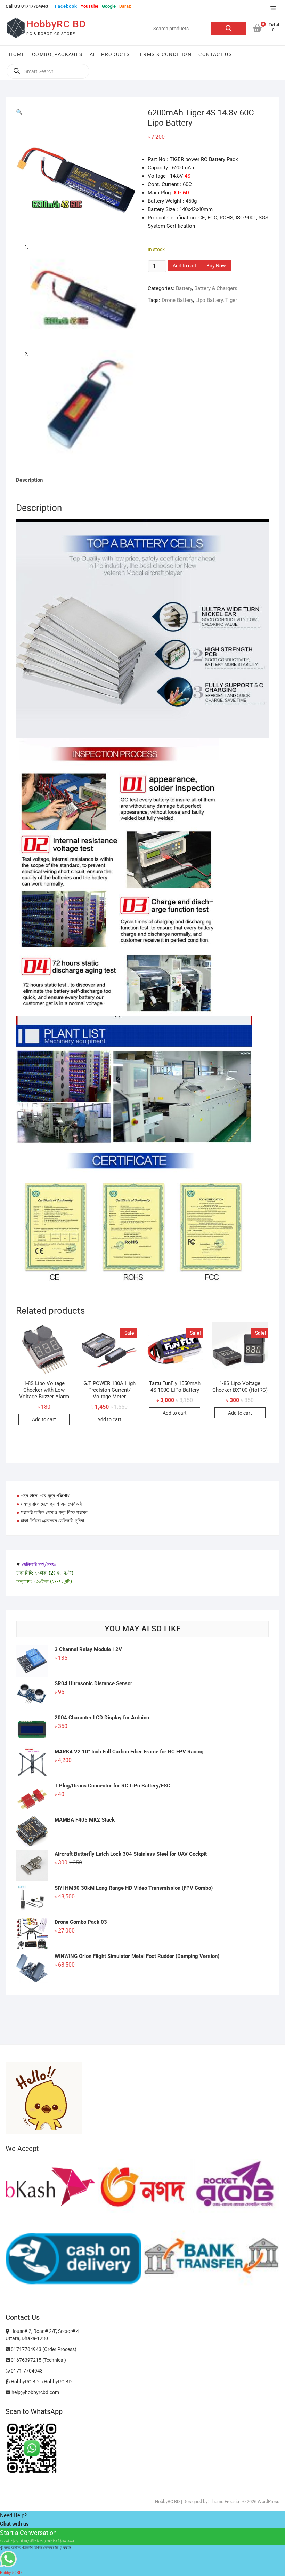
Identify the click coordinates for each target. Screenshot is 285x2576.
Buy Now (216, 266)
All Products (110, 54)
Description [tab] (29, 480)
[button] (19, 112)
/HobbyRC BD (57, 2382)
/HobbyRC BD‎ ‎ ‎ (25, 2382)
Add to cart (185, 266)
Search (229, 29)
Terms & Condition (164, 54)
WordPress (268, 2501)
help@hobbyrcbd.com (35, 2392)
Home (17, 54)
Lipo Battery (209, 300)
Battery (184, 288)
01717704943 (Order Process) (43, 2349)
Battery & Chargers (216, 288)
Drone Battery (177, 300)
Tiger (231, 300)
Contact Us (215, 54)
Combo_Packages (57, 54)
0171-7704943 (26, 2371)
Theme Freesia (224, 2501)
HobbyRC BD (56, 24)
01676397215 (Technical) (38, 2360)
